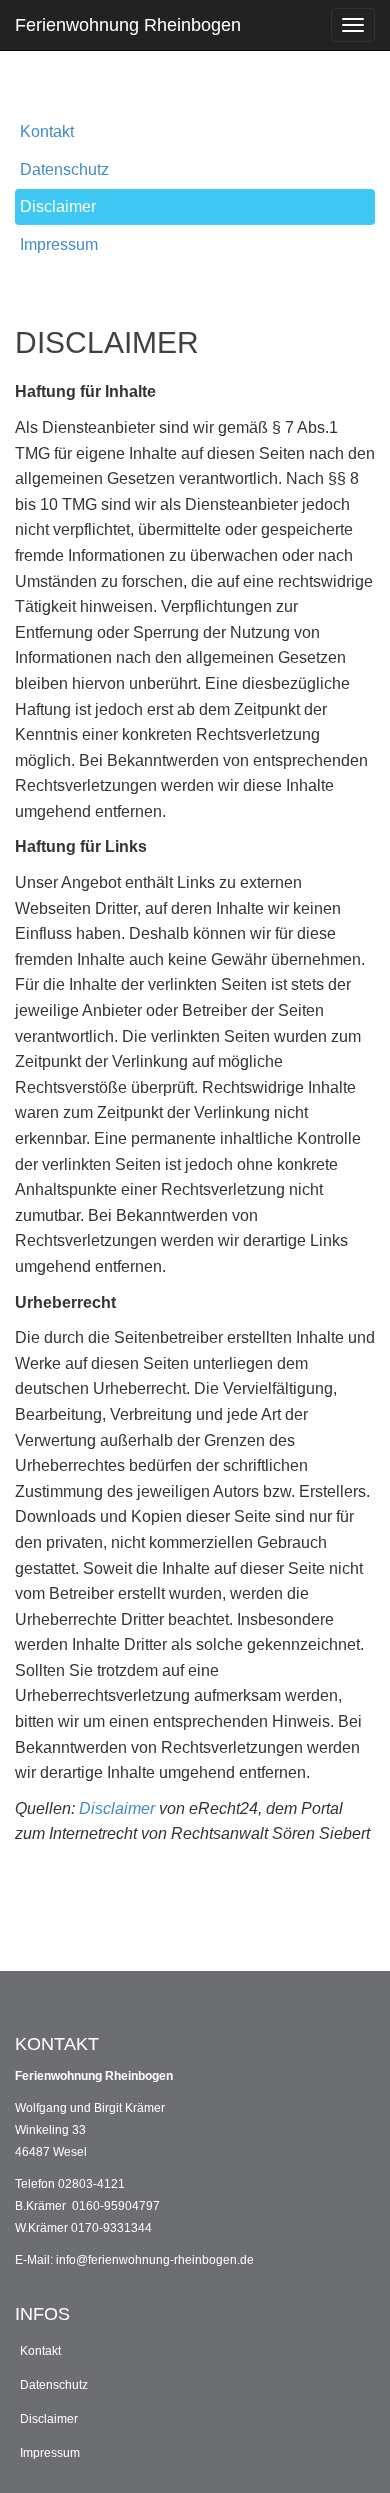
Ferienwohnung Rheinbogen (128, 25)
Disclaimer (58, 206)
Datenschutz (64, 169)
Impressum (59, 244)
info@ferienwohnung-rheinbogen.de (155, 2260)
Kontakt (47, 131)
